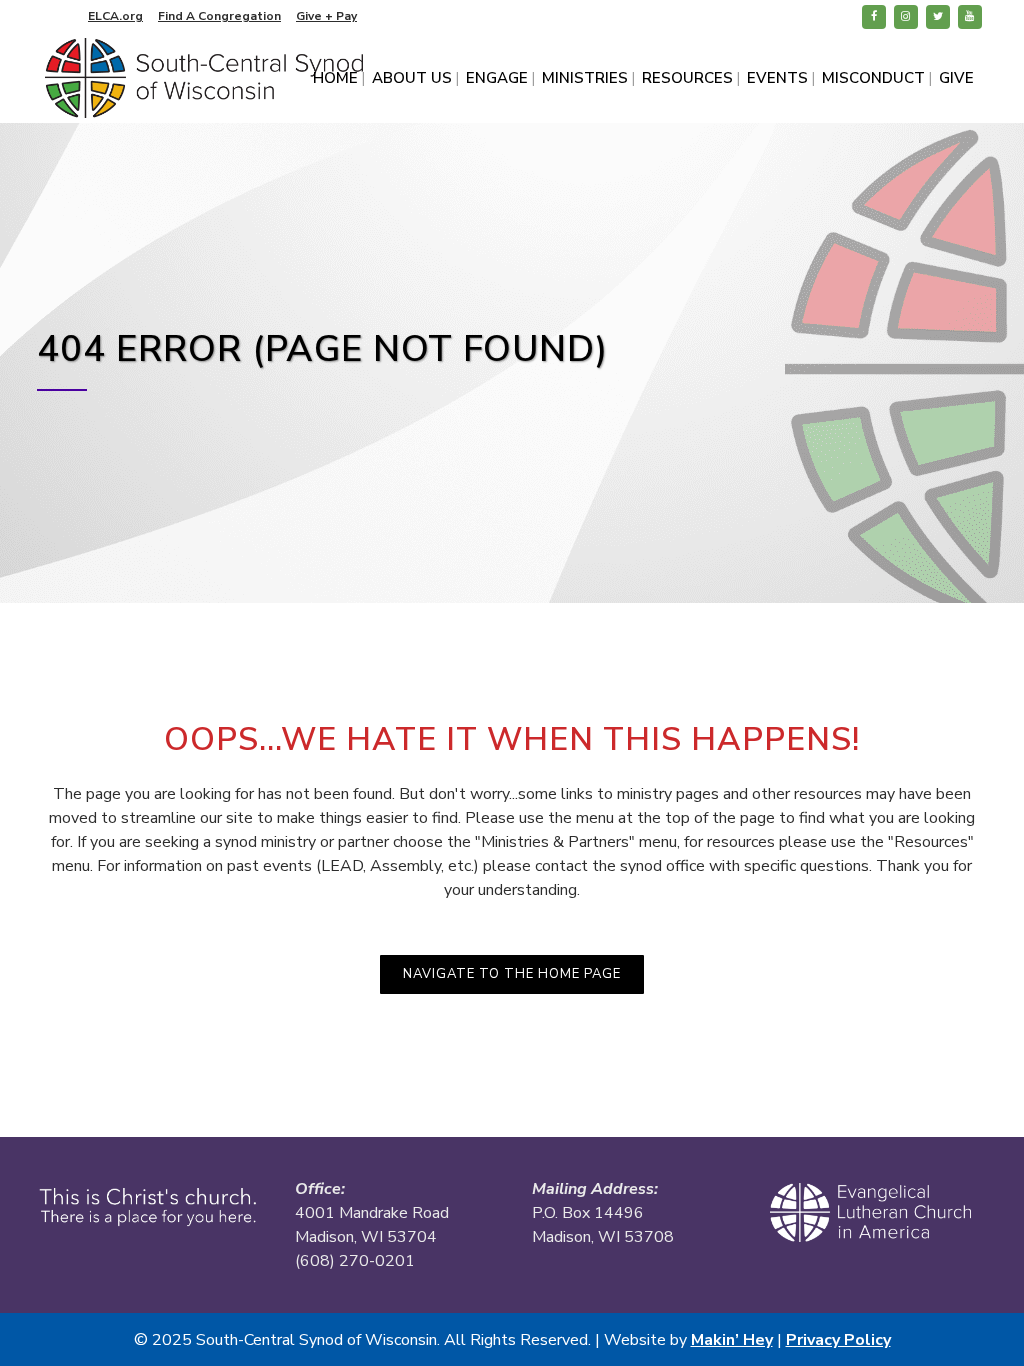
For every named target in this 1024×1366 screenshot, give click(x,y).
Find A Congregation (219, 16)
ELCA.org (115, 16)
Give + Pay (326, 16)
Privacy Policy (838, 1340)
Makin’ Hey (732, 1340)
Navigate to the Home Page (512, 974)
